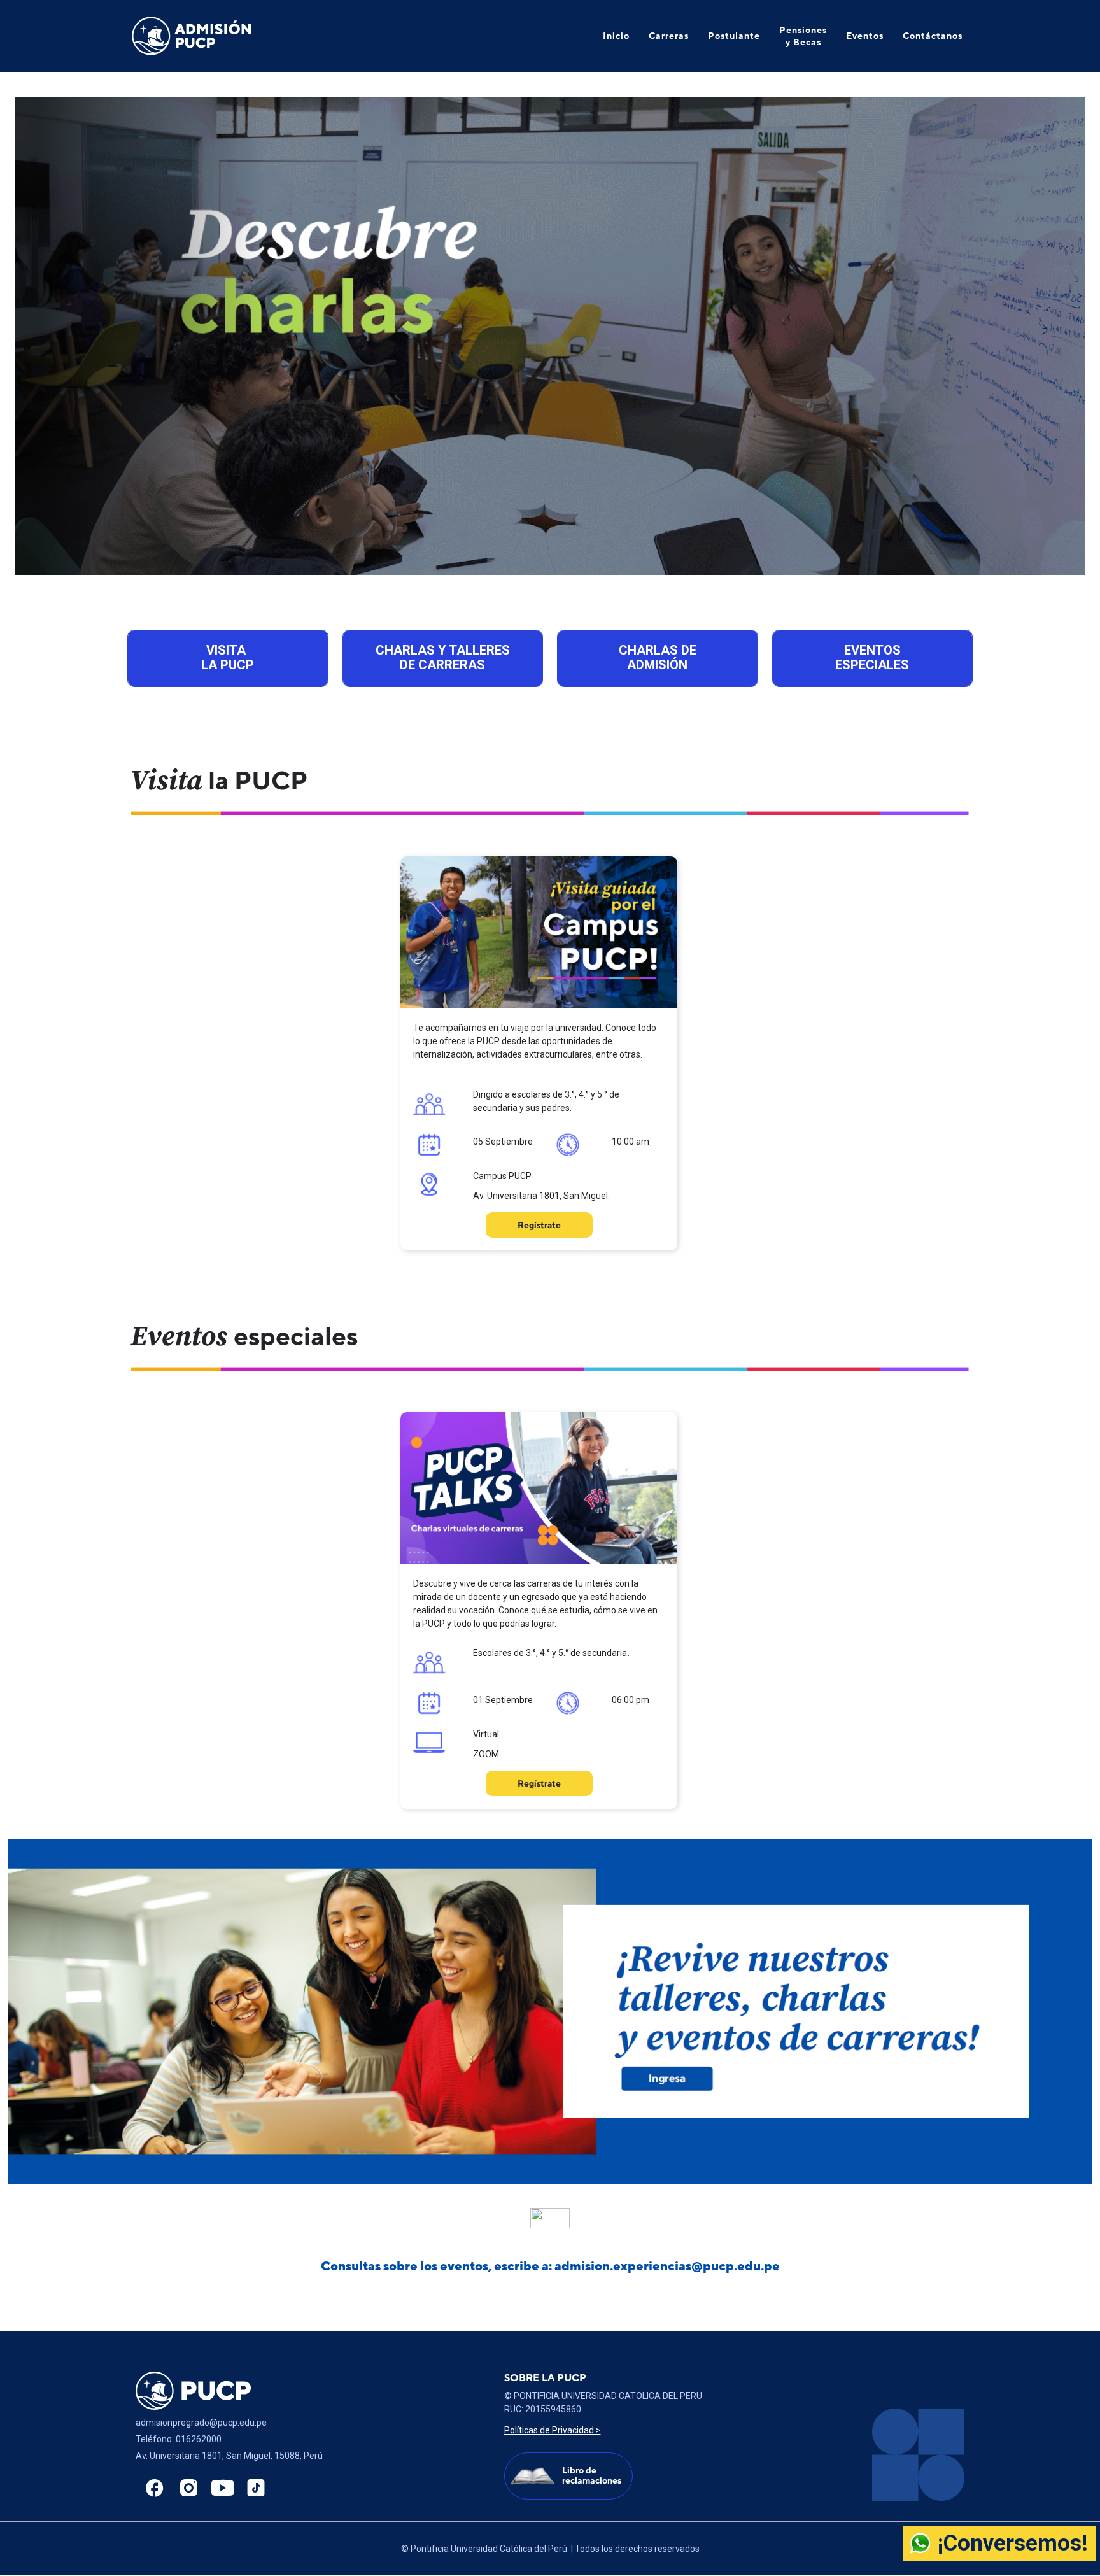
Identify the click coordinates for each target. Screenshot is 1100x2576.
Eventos (865, 36)
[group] (550, 336)
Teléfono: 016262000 (179, 2439)
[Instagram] (185, 2488)
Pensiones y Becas (803, 36)
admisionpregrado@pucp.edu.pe (201, 2423)
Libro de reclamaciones (592, 2476)
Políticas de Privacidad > (553, 2430)
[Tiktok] (253, 2488)
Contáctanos (933, 36)
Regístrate (539, 1225)
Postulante (734, 36)
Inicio (616, 36)
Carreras (669, 36)
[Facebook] (152, 2488)
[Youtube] (219, 2488)
